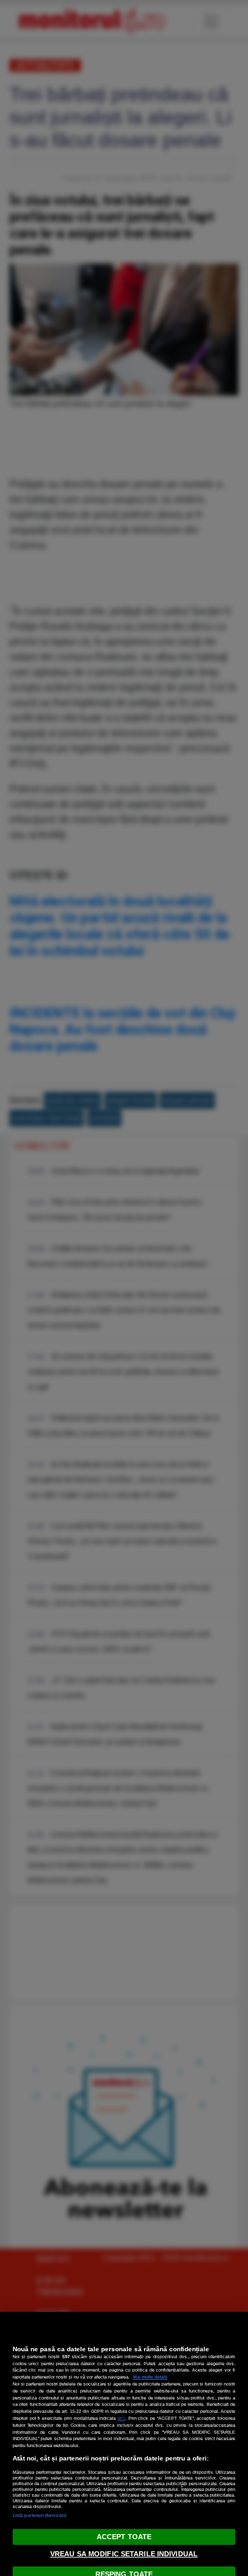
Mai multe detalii (150, 2377)
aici (121, 2418)
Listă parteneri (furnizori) (39, 2515)
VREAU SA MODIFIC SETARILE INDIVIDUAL (124, 2554)
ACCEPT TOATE (124, 2537)
